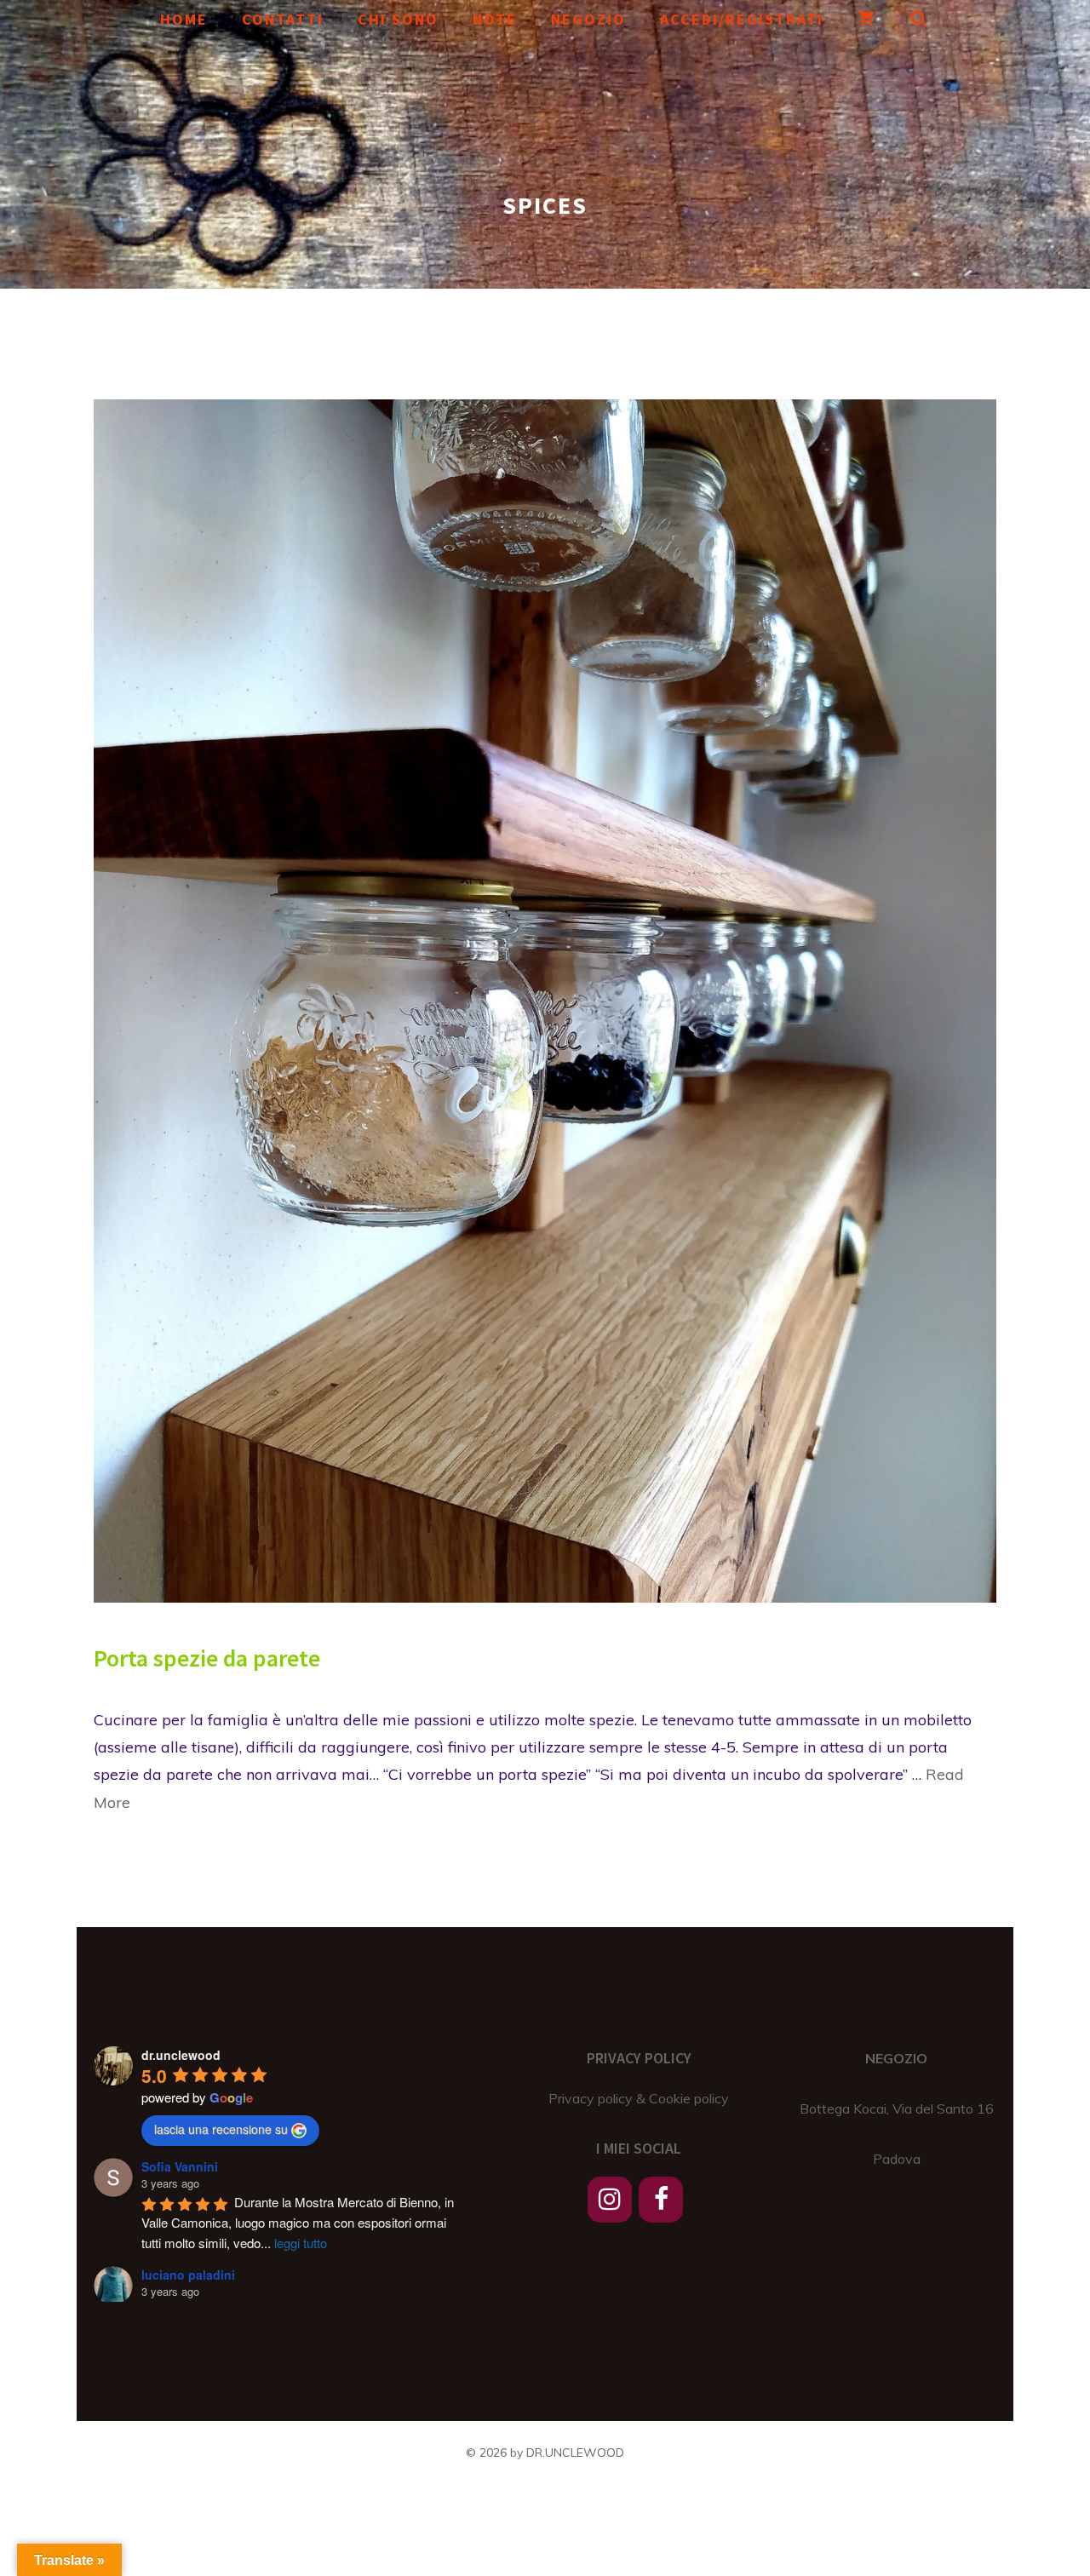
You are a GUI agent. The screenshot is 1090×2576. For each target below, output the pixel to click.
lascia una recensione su (221, 2129)
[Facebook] (661, 2200)
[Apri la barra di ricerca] (920, 19)
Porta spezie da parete (207, 1658)
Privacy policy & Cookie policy (639, 2098)
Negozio (588, 19)
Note (495, 19)
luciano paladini (188, 2275)
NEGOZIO (896, 2058)
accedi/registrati (742, 19)
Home (184, 19)
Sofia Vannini (180, 2166)
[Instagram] (610, 2200)
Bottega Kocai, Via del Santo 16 (897, 2108)
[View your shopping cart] (867, 19)
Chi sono (398, 19)
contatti (283, 19)
